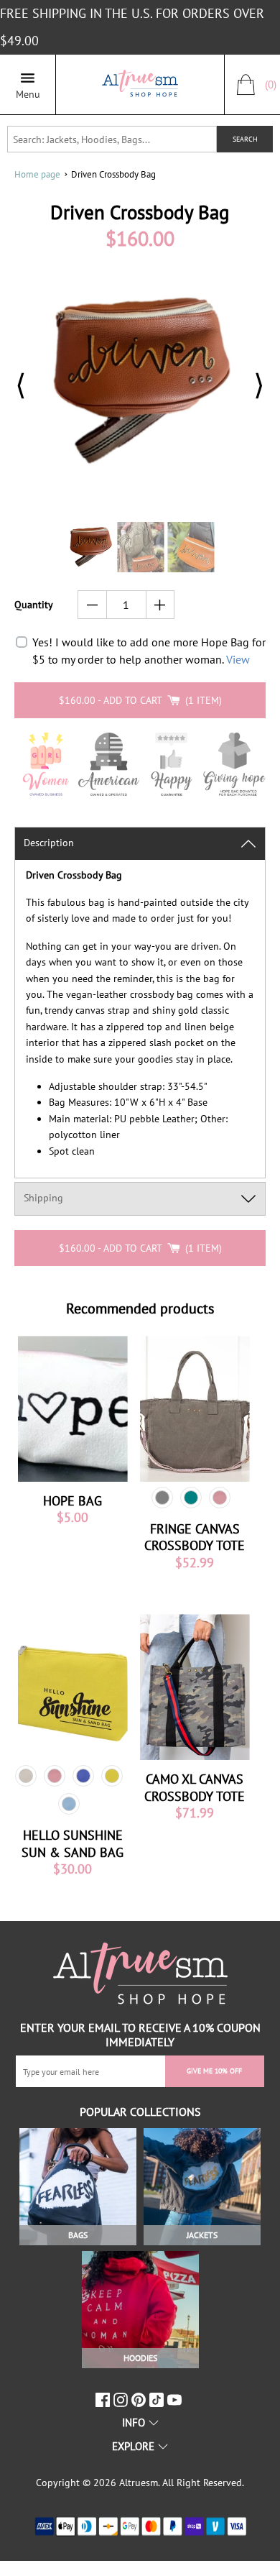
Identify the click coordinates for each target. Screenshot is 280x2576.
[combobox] (112, 139)
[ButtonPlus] (160, 605)
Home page (37, 174)
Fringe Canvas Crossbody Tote (195, 1537)
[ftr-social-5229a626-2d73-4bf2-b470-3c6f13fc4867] (104, 2400)
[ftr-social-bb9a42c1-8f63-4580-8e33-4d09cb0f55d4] (176, 2400)
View (238, 659)
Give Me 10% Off (214, 2071)
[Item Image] (73, 1409)
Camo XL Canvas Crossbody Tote (195, 1787)
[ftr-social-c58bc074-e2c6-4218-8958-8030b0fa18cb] (122, 2400)
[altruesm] (140, 84)
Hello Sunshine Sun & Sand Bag (73, 1843)
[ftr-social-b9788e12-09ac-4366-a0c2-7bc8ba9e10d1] (140, 2400)
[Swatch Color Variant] (162, 1498)
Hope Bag (73, 1501)
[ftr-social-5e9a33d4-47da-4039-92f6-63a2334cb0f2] (158, 2400)
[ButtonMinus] (92, 605)
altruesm (139, 2483)
